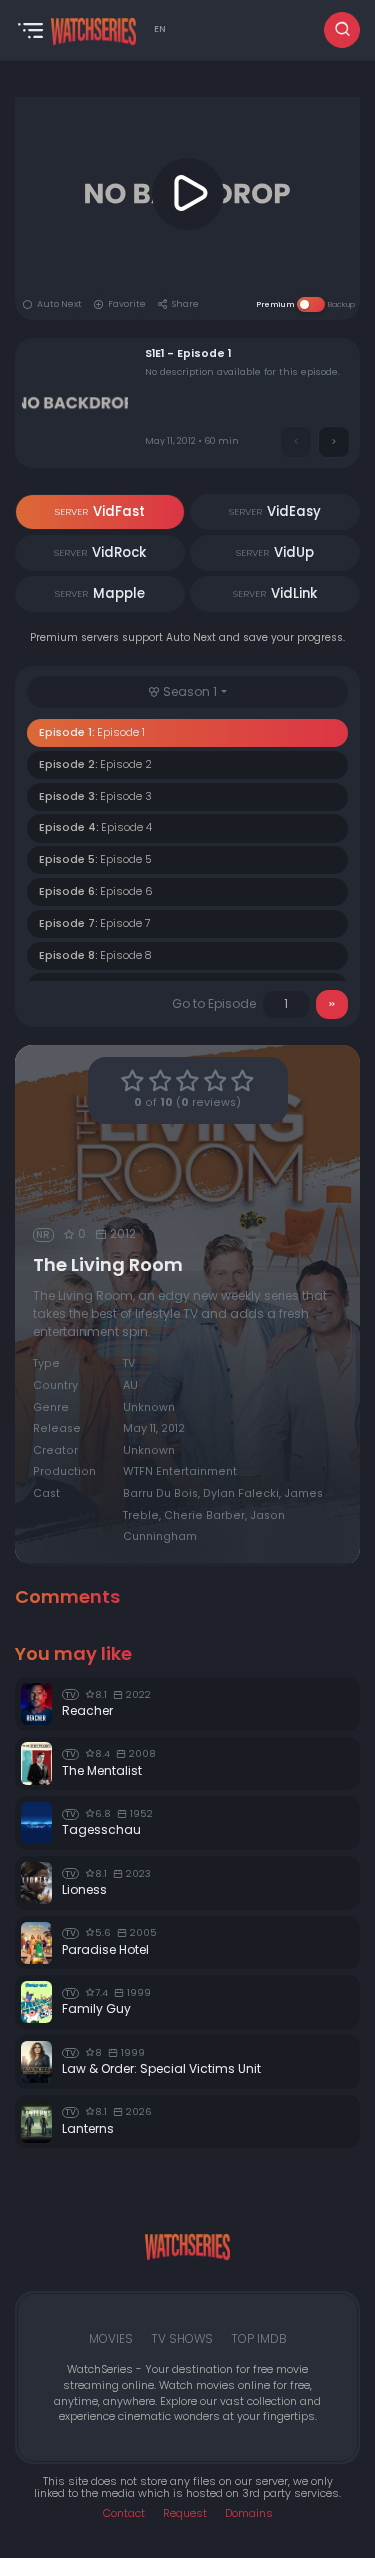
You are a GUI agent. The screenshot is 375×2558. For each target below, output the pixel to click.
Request (185, 2513)
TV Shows (182, 2338)
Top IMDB (259, 2338)
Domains (249, 2513)
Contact (124, 2513)
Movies (111, 2338)
